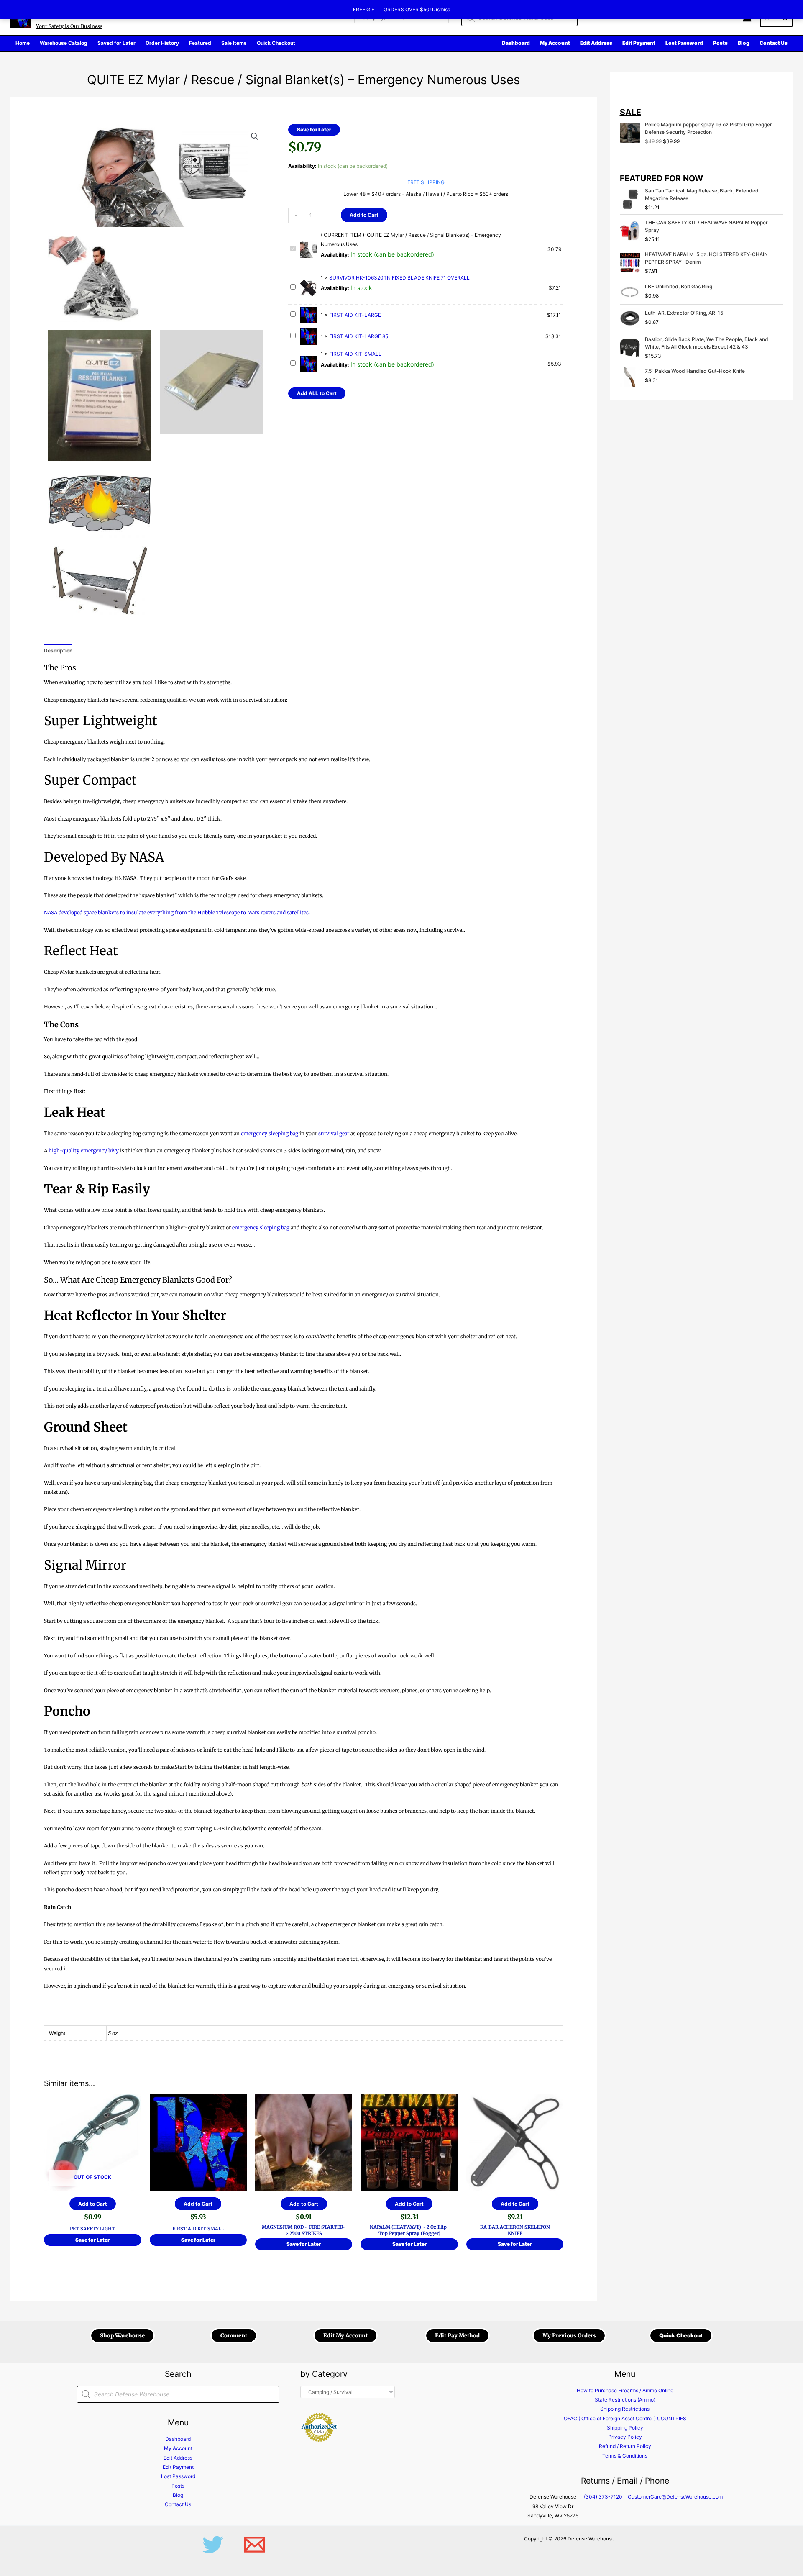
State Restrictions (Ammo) (625, 2400)
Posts (178, 2486)
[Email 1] (255, 2545)
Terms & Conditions (625, 2456)
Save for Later (314, 130)
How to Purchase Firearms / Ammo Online (625, 2390)
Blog (178, 2495)
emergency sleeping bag (270, 1133)
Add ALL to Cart (317, 393)
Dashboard (178, 2439)
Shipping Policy (625, 2428)
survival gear (334, 1133)
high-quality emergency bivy (84, 1151)
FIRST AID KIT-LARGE (355, 315)
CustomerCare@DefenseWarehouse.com (675, 2497)
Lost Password (178, 2476)
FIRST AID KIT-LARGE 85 (359, 336)
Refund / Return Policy (625, 2446)
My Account (178, 2448)
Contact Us (178, 2504)
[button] (255, 136)
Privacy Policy (625, 2437)
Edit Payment (178, 2467)
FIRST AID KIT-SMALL (355, 354)
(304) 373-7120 (603, 2497)
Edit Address (178, 2458)
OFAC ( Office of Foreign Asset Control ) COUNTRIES (625, 2418)
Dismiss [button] (441, 9)
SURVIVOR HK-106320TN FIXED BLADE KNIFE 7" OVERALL (399, 278)
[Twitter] (213, 2545)
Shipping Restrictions (625, 2409)
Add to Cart (364, 215)
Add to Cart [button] (198, 2204)
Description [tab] (58, 650)
